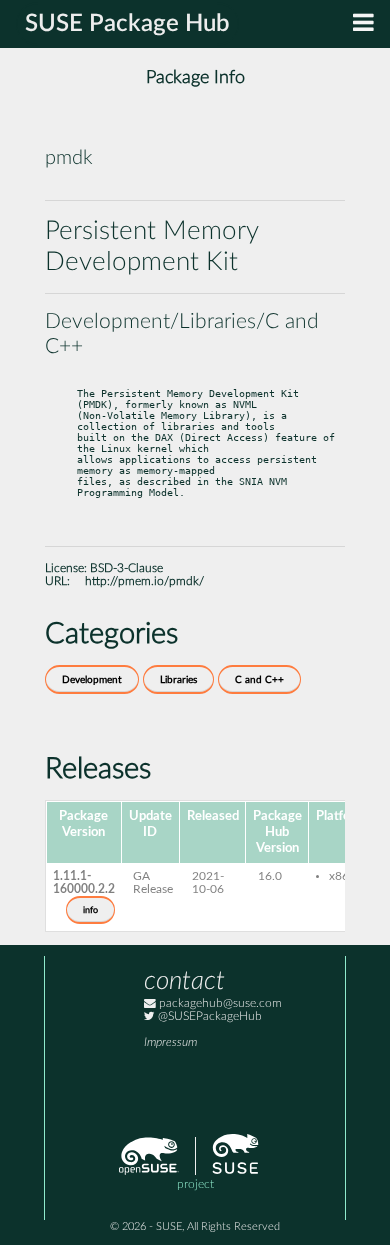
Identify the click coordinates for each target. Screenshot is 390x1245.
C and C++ (259, 680)
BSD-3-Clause (126, 568)
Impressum (170, 1042)
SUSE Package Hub (127, 24)
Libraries (178, 680)
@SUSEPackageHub (208, 1016)
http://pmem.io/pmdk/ (144, 581)
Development (92, 680)
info (90, 910)
